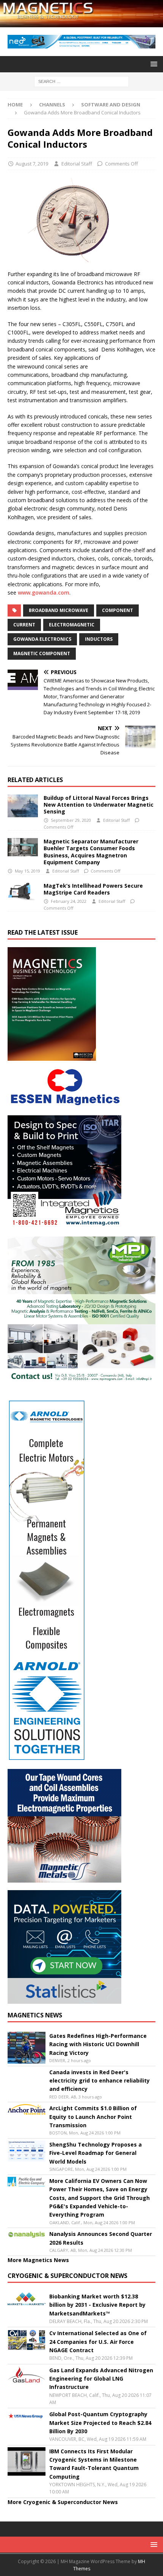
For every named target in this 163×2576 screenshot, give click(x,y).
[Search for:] (81, 81)
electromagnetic (72, 625)
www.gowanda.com (44, 592)
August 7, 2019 (32, 164)
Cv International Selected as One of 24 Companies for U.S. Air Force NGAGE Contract (98, 2342)
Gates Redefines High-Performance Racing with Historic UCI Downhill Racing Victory (98, 2044)
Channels (52, 105)
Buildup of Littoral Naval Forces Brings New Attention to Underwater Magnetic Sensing (99, 805)
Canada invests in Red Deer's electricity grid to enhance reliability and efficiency (100, 2081)
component (118, 610)
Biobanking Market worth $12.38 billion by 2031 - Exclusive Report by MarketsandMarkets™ (97, 2305)
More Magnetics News (38, 2260)
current (24, 625)
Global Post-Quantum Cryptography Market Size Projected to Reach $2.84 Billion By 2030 (100, 2423)
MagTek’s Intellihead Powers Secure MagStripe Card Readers (93, 889)
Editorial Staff (77, 164)
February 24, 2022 (69, 901)
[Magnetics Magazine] (81, 23)
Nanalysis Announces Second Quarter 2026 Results (101, 2238)
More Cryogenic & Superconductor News (63, 2502)
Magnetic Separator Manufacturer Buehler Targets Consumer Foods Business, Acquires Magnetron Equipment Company (91, 852)
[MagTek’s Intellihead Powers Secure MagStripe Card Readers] (23, 892)
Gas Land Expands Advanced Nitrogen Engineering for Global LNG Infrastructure (101, 2379)
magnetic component (42, 653)
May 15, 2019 (27, 871)
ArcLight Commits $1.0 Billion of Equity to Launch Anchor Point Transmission (93, 2117)
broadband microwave (59, 610)
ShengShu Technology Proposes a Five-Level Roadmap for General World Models (96, 2153)
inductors (99, 639)
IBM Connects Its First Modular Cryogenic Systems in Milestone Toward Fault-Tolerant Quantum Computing (94, 2464)
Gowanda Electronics (42, 639)
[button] (153, 64)
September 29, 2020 (71, 820)
